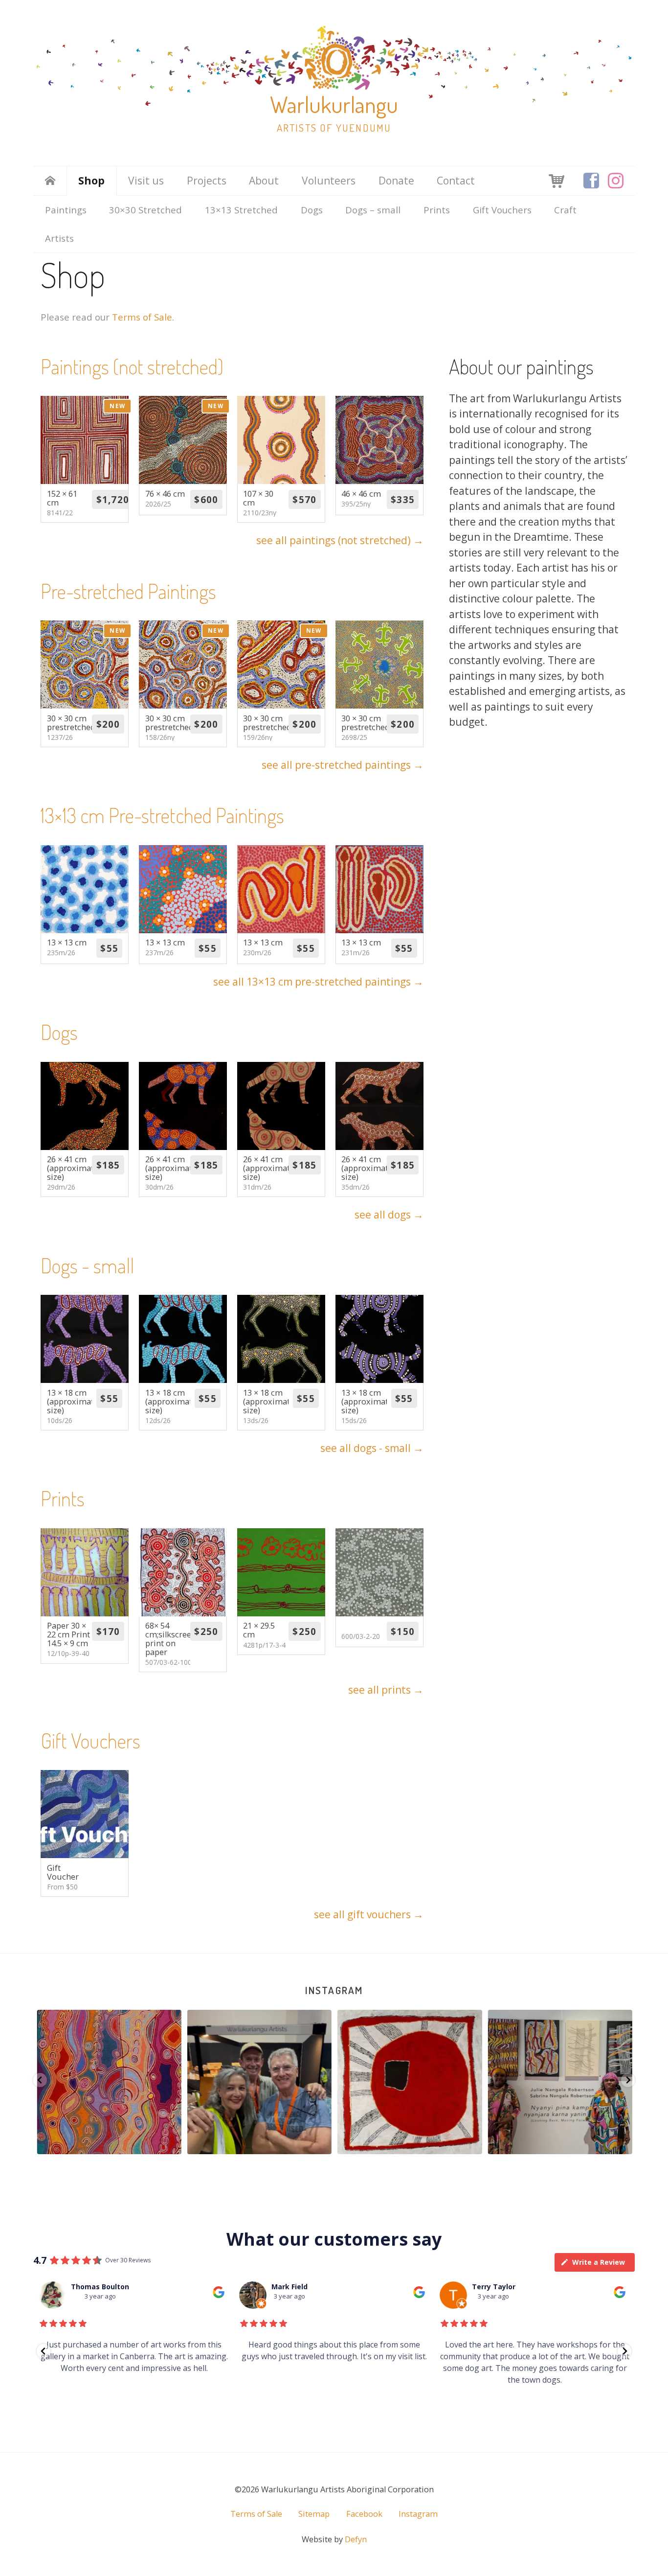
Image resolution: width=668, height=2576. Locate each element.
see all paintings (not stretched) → (340, 540)
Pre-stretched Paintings (128, 591)
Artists (59, 238)
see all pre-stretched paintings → (343, 765)
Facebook (364, 2514)
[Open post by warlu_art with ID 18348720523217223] (560, 2082)
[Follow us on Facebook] (591, 181)
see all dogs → (389, 1215)
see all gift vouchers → (369, 1914)
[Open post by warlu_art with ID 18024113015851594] (409, 2082)
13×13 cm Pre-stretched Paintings (162, 815)
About (264, 181)
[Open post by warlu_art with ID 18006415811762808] (259, 2082)
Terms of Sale (142, 317)
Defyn (356, 2539)
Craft (565, 210)
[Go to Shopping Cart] (557, 180)
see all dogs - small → (372, 1448)
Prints (437, 210)
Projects (207, 181)
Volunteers (329, 181)
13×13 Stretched (241, 210)
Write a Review (599, 2262)
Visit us (146, 181)
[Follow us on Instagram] (616, 181)
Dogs (312, 210)
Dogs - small (87, 1265)
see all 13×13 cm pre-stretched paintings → (318, 982)
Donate (396, 181)
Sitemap (314, 2514)
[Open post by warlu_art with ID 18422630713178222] (109, 2082)
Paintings (66, 210)
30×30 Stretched (145, 210)
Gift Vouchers (502, 210)
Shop (91, 181)
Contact (456, 181)
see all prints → (386, 1690)
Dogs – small (373, 210)
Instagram (334, 1990)
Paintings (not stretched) (132, 366)
